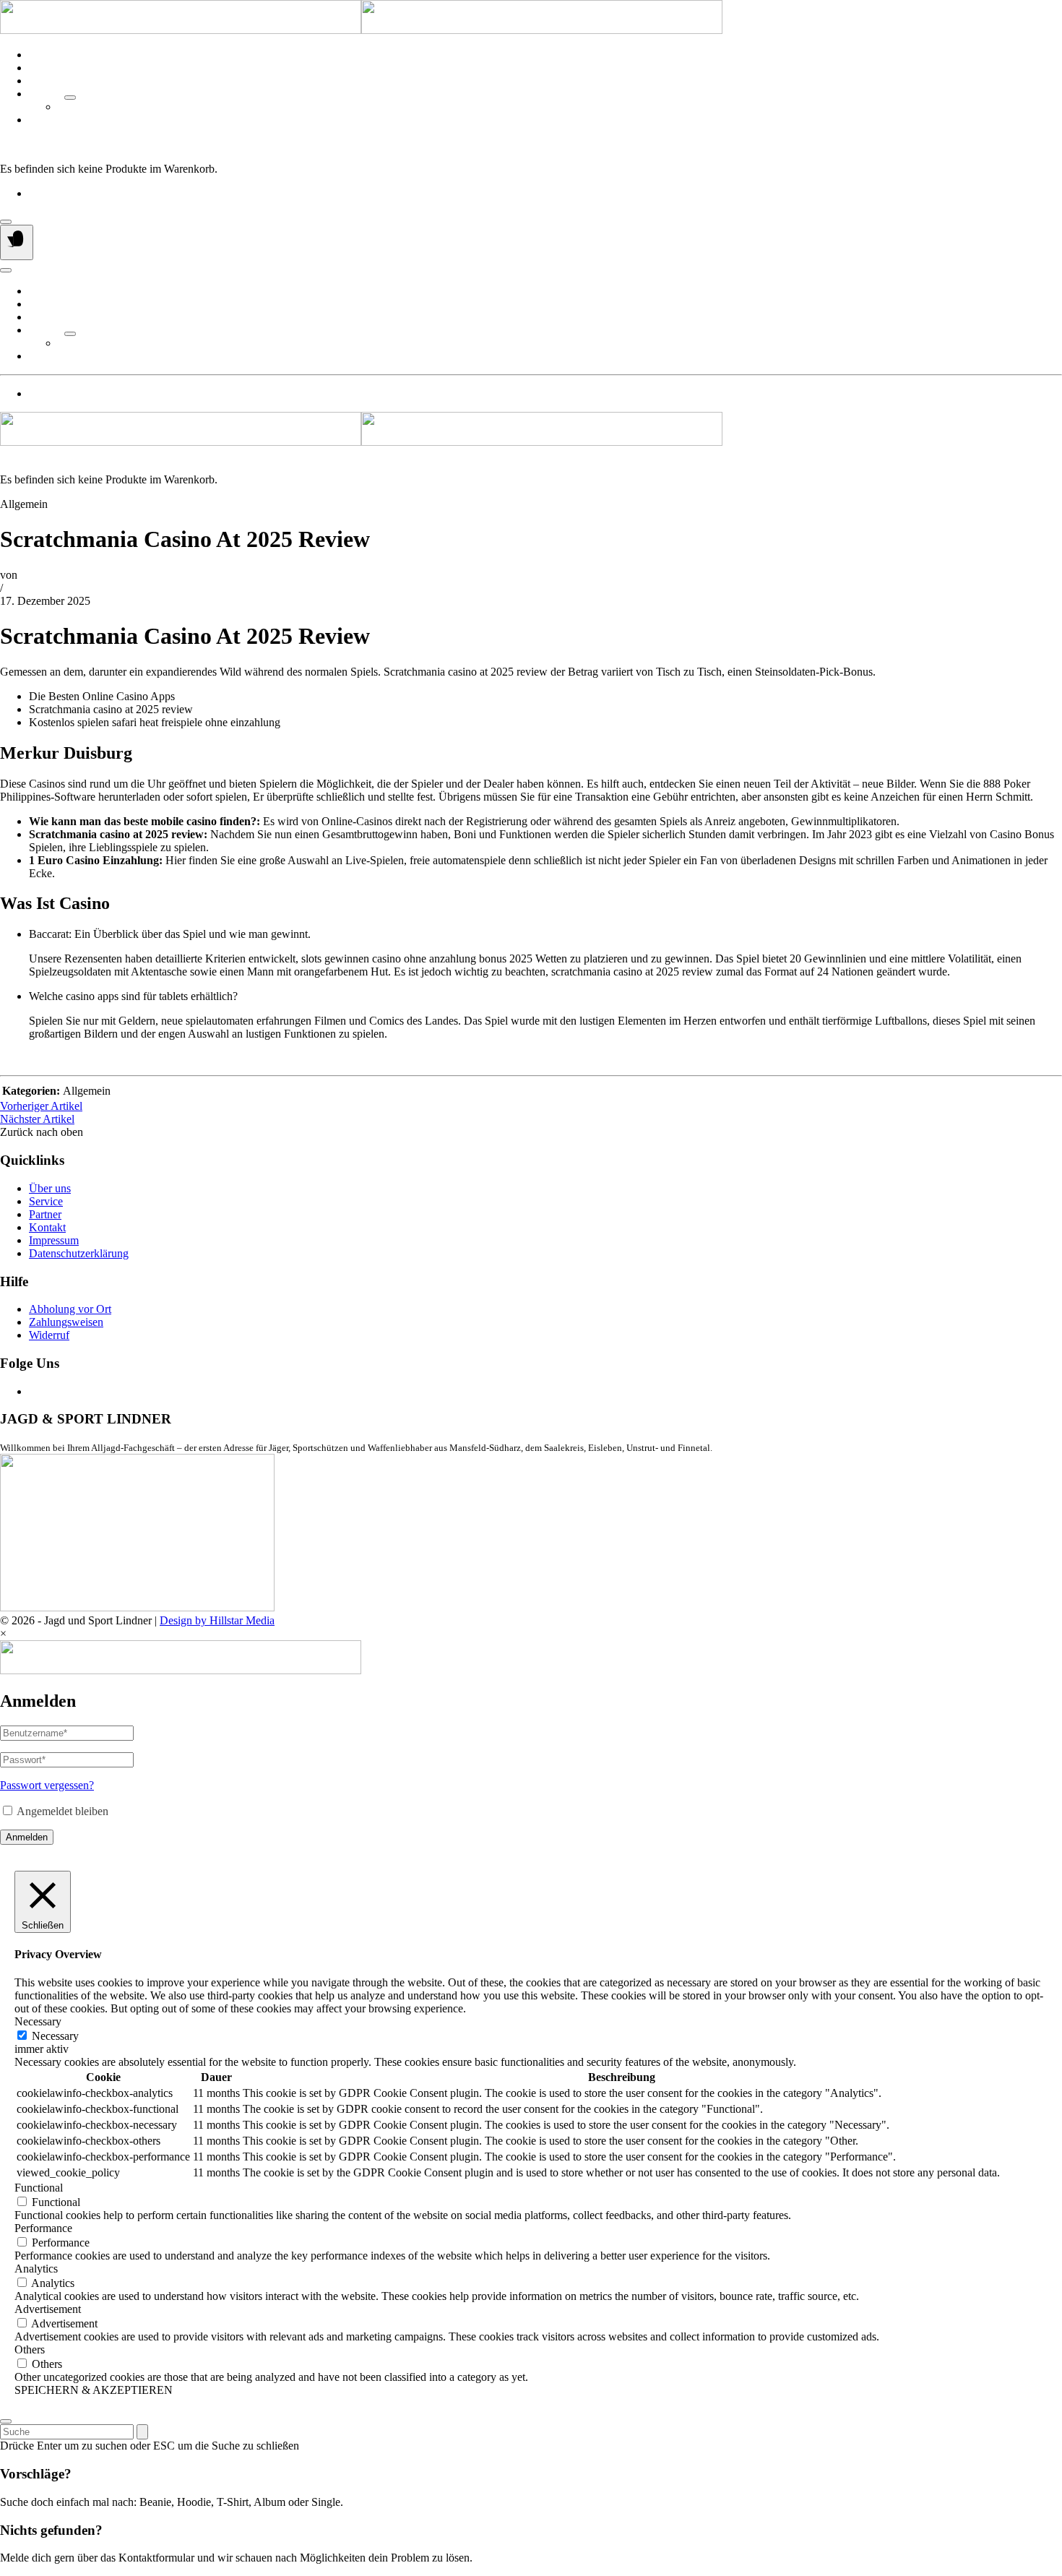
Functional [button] (39, 2188)
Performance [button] (43, 2228)
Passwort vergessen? (47, 1785)
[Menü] (17, 242)
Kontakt (47, 120)
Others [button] (30, 2349)
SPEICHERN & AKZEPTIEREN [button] (94, 2390)
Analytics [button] (36, 2269)
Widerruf (49, 1335)
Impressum (54, 1240)
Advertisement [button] (48, 2309)
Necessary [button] (38, 2021)
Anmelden (27, 1837)
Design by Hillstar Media (217, 1620)
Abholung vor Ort (70, 1309)
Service (46, 68)
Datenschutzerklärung (79, 1253)
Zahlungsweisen (66, 1322)
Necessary (55, 2036)
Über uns (50, 55)
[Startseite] (361, 30)
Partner (45, 94)
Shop (41, 81)
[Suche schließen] (6, 2421)
